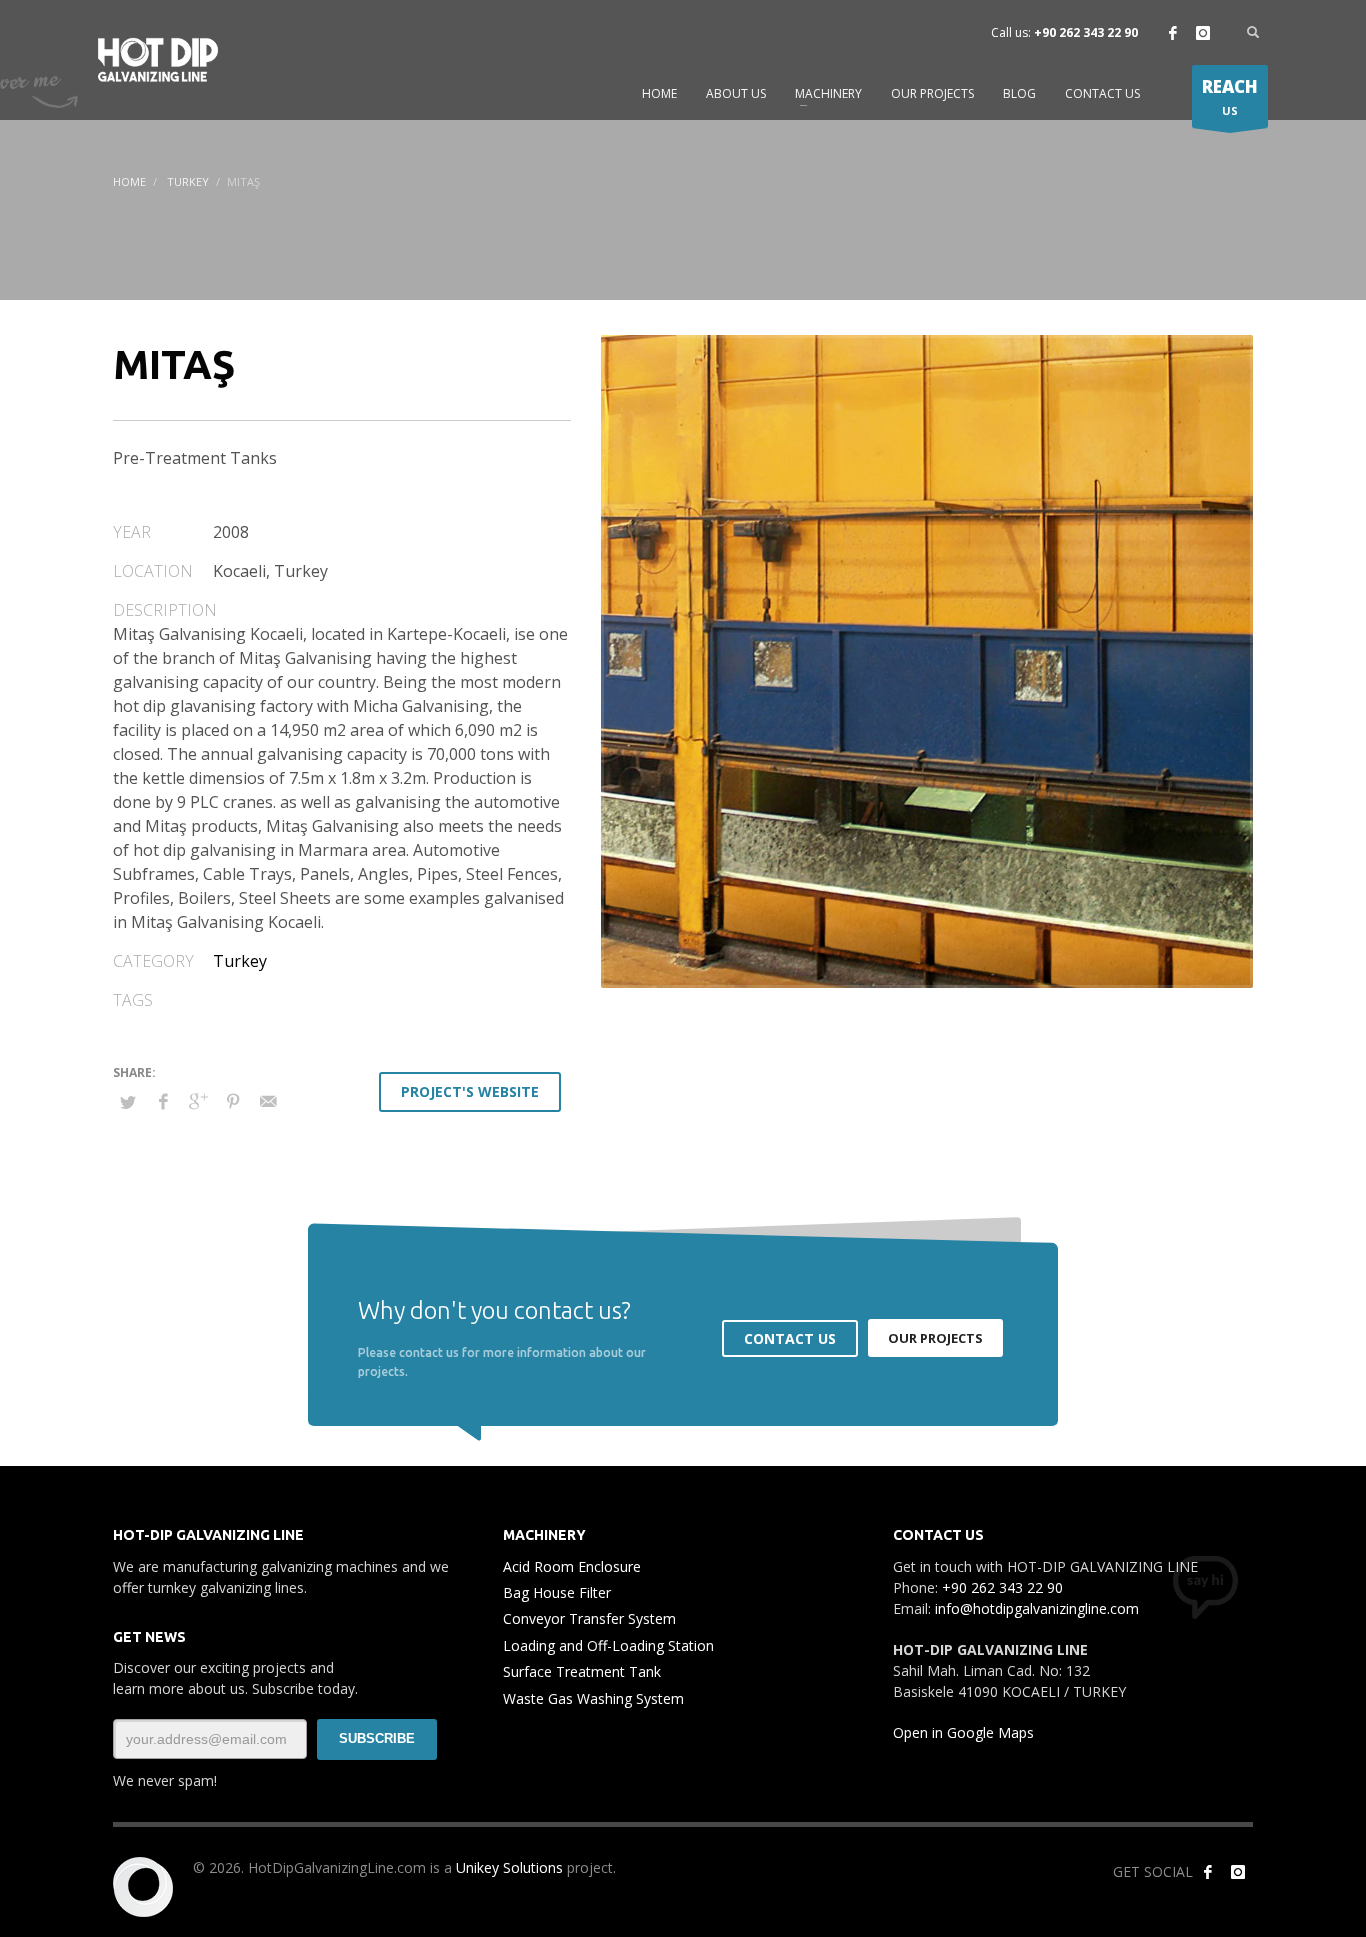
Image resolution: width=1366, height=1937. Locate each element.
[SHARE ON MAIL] (268, 1101)
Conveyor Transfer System (589, 1618)
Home (129, 181)
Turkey (188, 181)
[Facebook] (1173, 33)
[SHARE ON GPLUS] (198, 1101)
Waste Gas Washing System (593, 1698)
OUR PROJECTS (935, 1338)
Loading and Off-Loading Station (608, 1645)
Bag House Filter (557, 1592)
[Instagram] (1203, 33)
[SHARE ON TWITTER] (128, 1102)
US (1230, 96)
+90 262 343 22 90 (1086, 32)
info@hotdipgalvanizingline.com (1037, 1608)
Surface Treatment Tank (582, 1671)
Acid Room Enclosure (572, 1566)
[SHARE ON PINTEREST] (233, 1101)
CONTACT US (790, 1338)
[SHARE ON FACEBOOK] (163, 1101)
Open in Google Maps (963, 1732)
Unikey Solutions (509, 1867)
